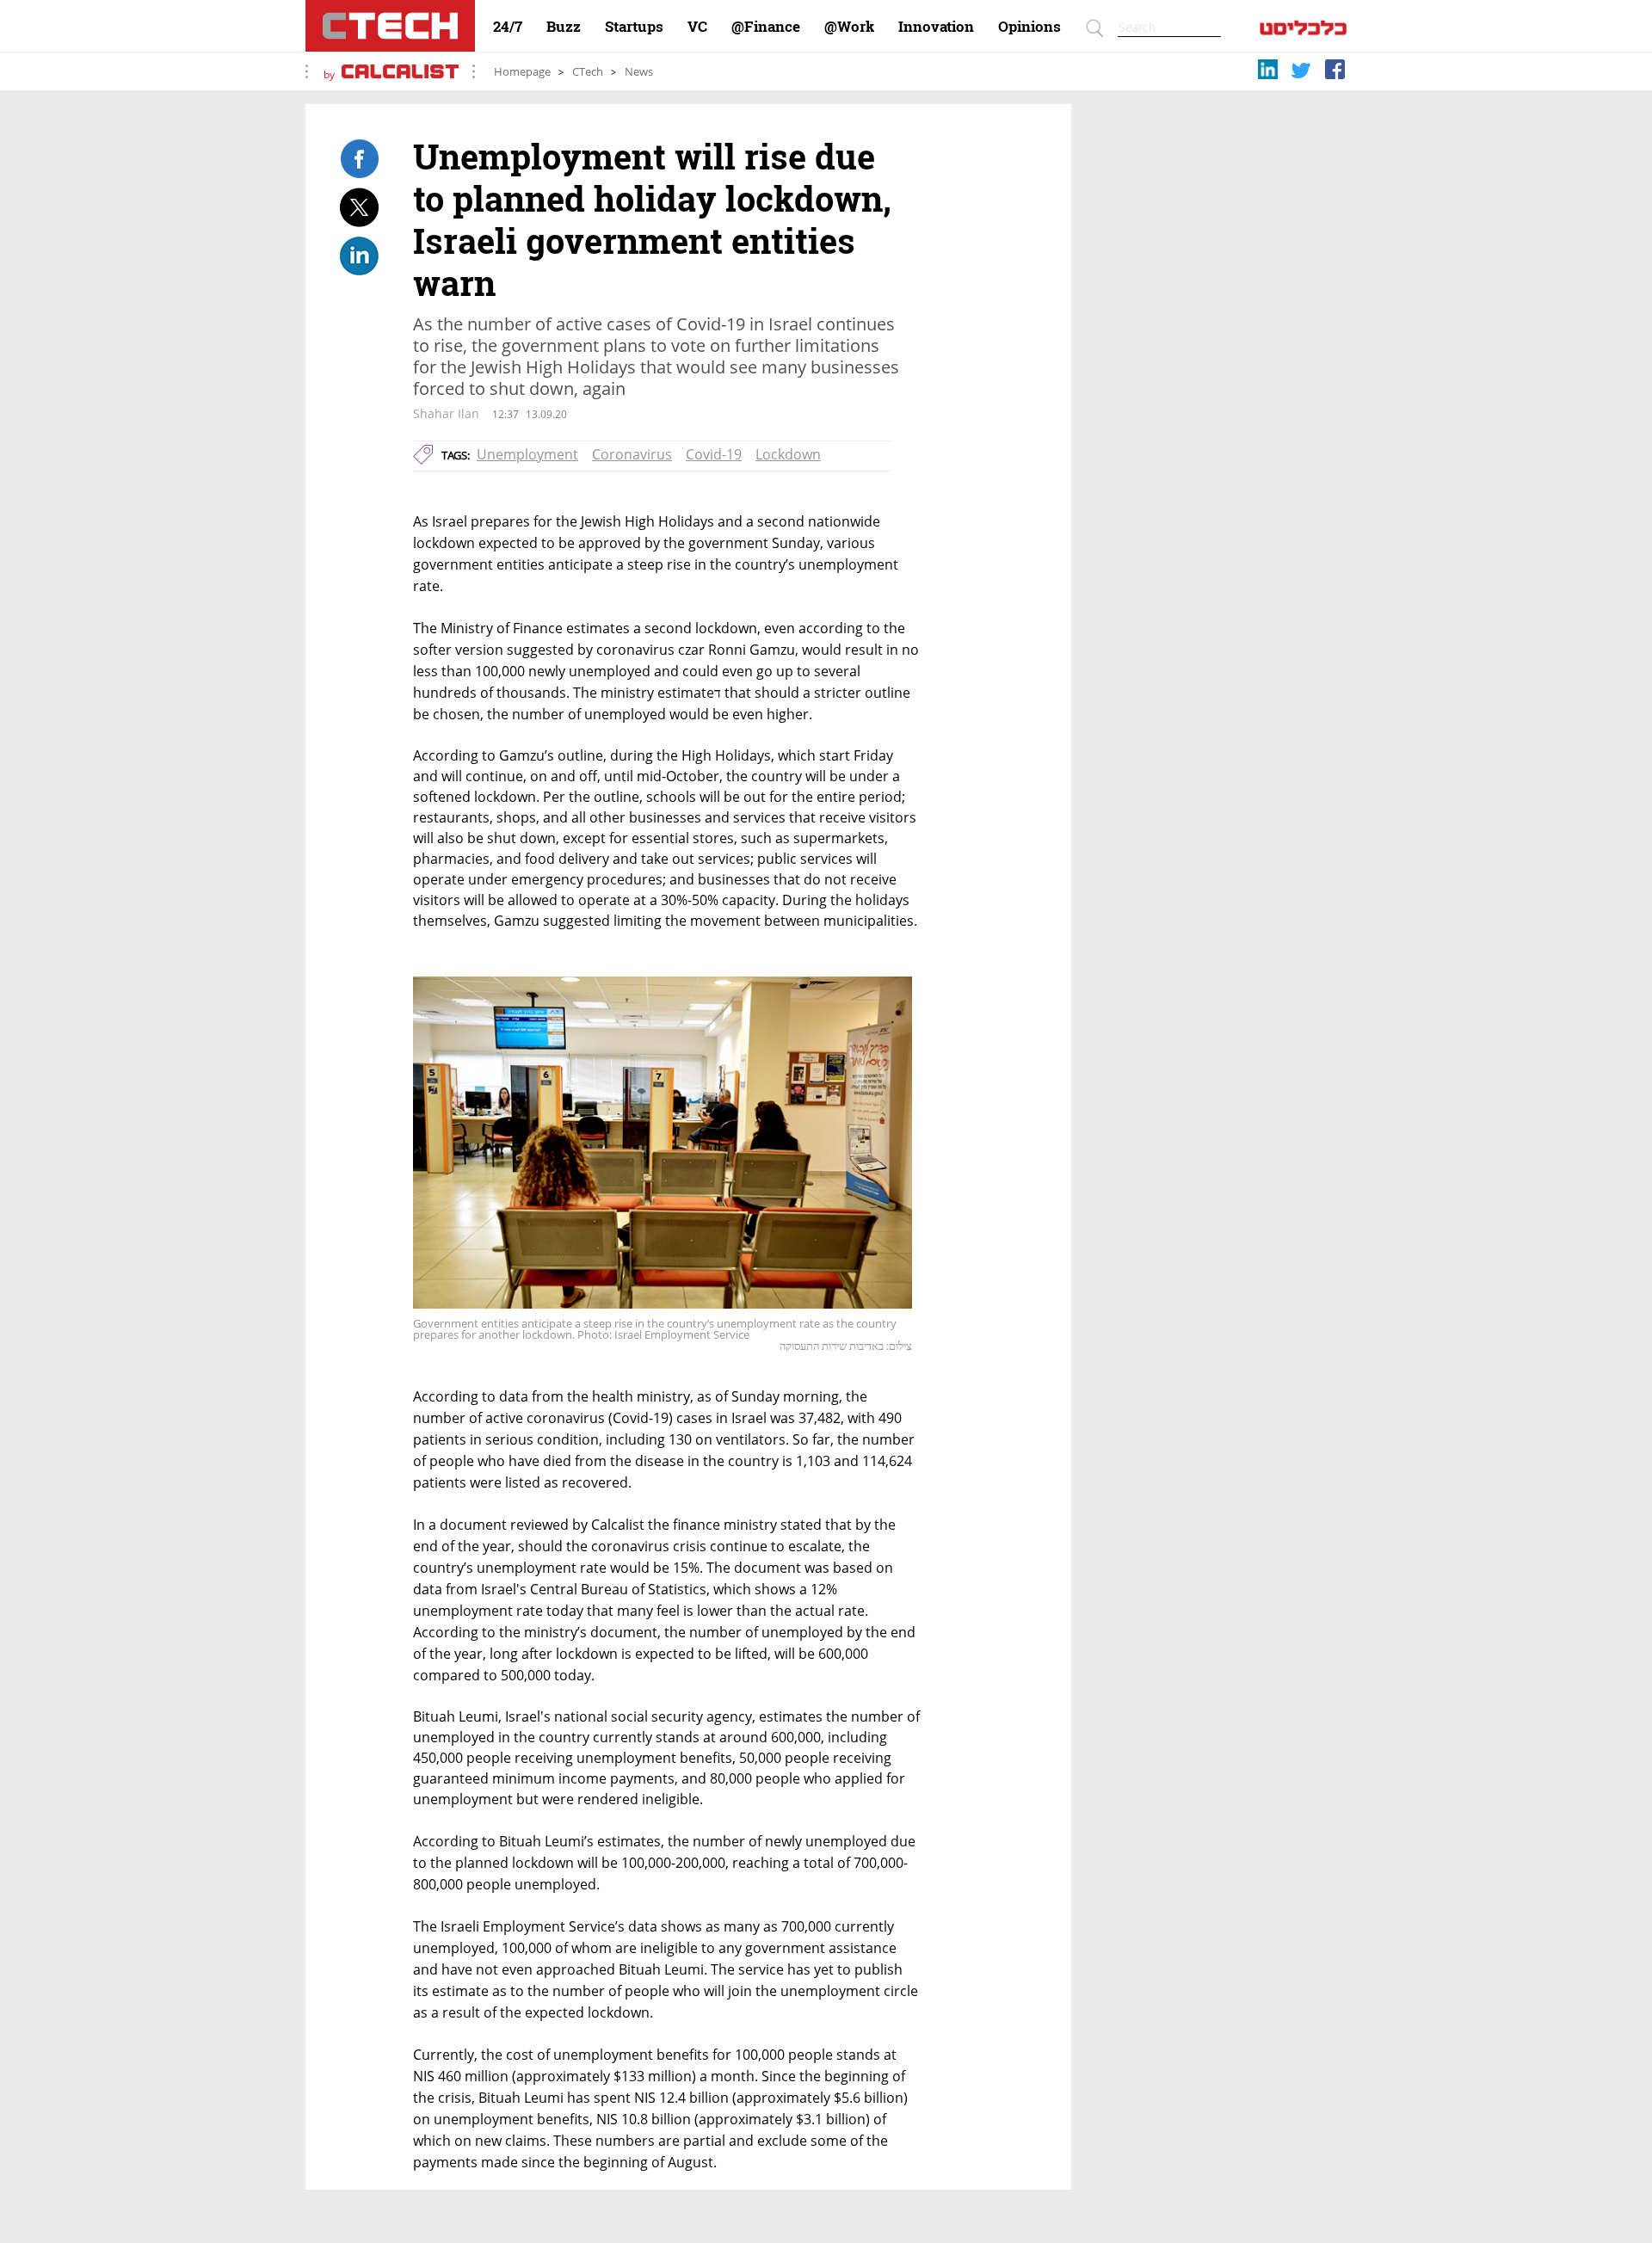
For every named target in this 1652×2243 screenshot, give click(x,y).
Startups (634, 27)
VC (697, 27)
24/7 (508, 27)
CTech (588, 72)
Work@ (849, 27)
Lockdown (788, 454)
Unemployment (527, 454)
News (639, 72)
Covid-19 (714, 454)
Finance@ (766, 27)
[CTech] (390, 26)
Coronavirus (632, 454)
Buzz (564, 27)
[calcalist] (1303, 31)
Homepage (522, 72)
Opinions (1029, 27)
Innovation (936, 27)
